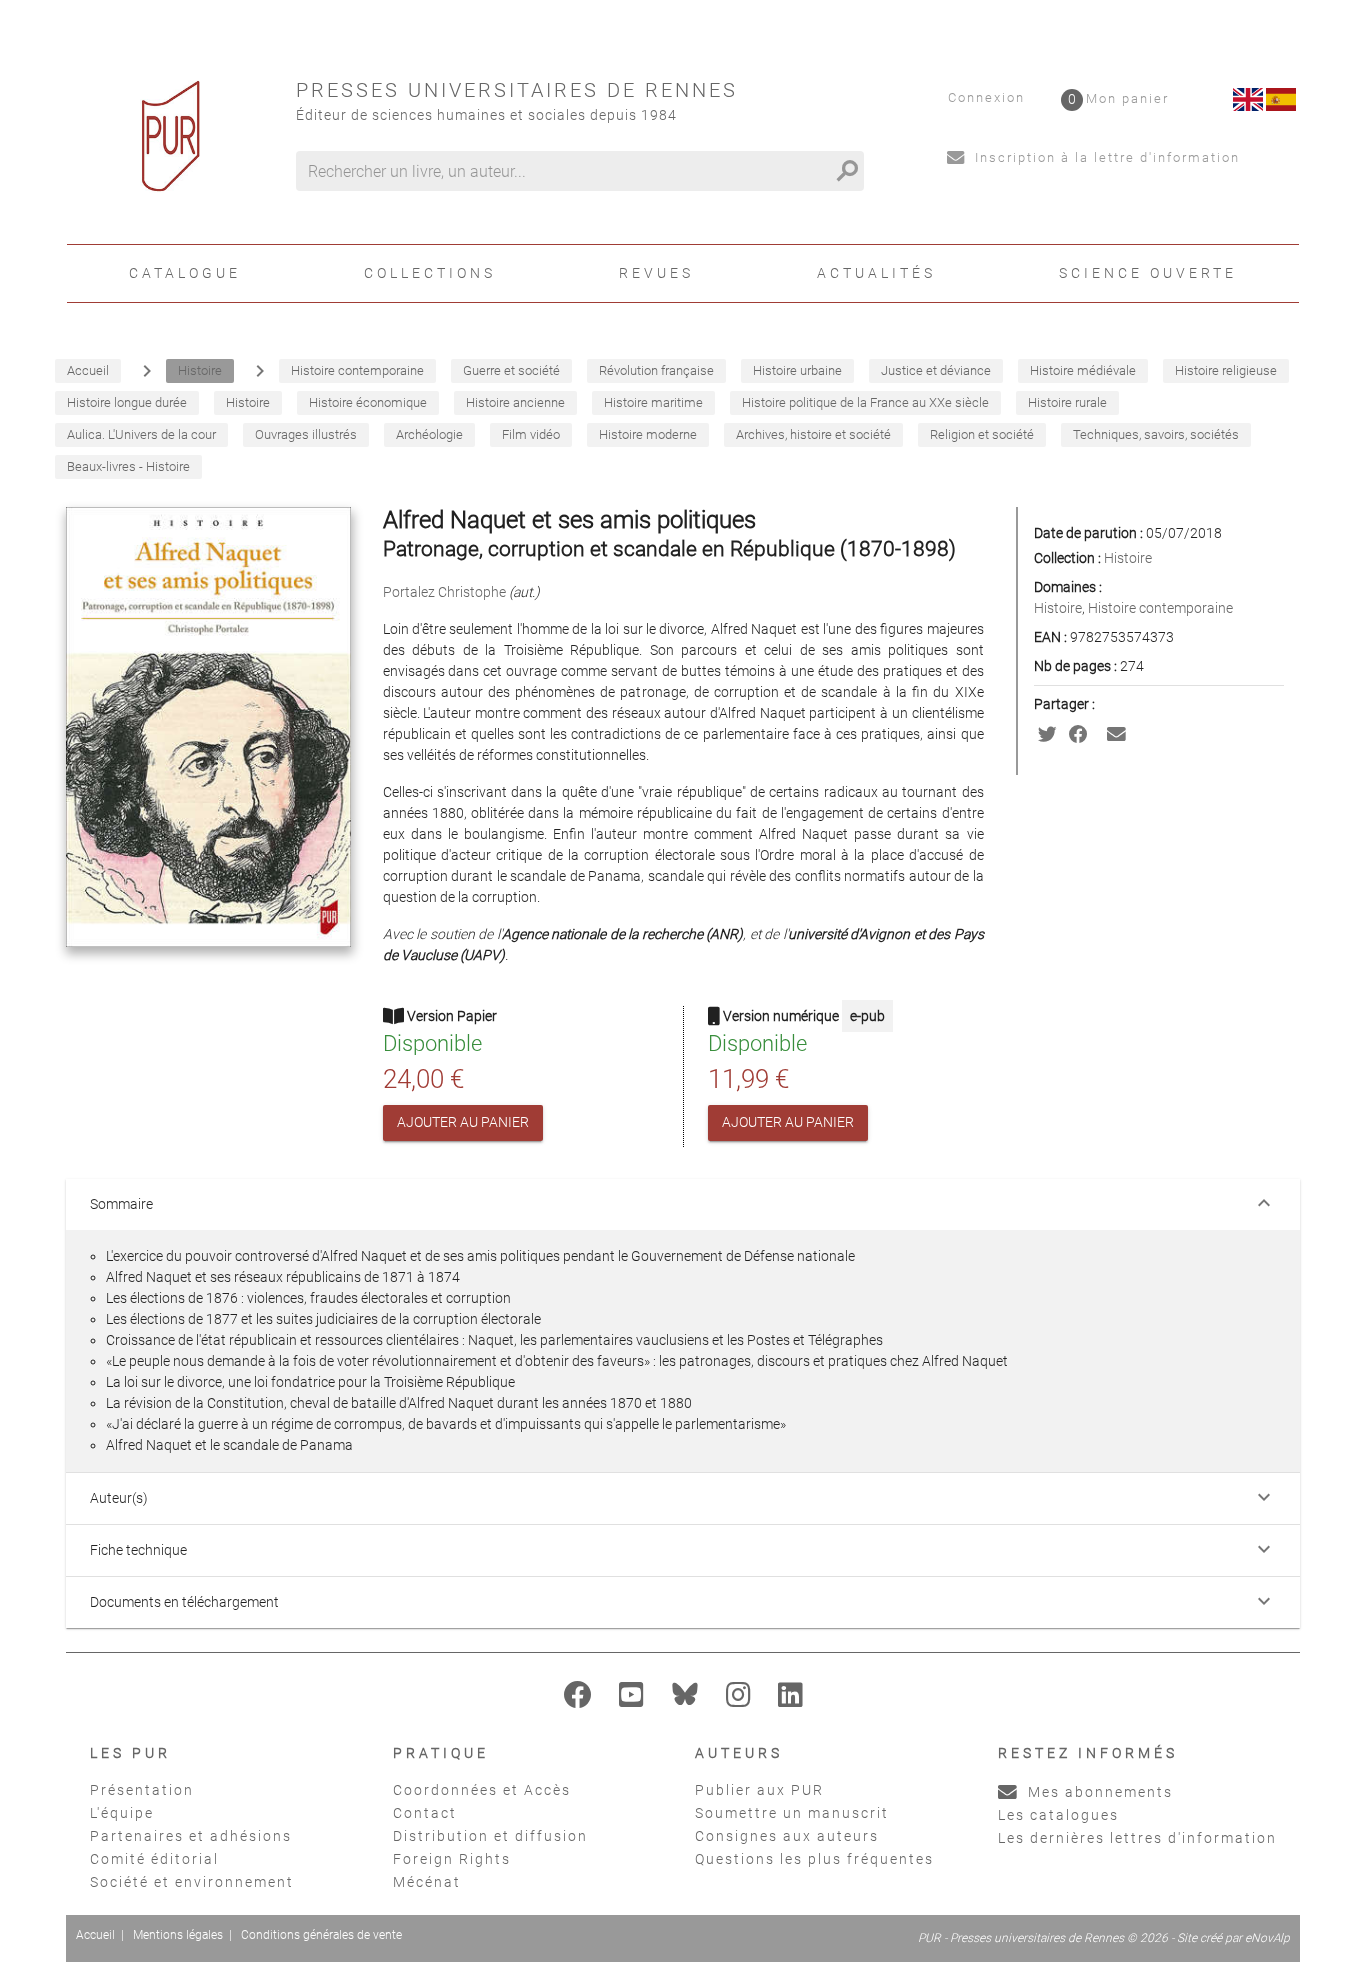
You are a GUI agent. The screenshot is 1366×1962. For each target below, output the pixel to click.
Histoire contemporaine (1160, 608)
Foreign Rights (452, 1859)
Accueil (95, 1935)
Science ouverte (1148, 273)
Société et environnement (192, 1882)
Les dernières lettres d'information (1137, 1838)
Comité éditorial (154, 1859)
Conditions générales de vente (321, 1935)
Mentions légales (178, 1935)
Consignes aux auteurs (787, 1836)
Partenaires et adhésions (191, 1836)
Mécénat (427, 1882)
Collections (430, 273)
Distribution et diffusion (490, 1836)
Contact (425, 1813)
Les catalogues (1058, 1815)
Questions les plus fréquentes (814, 1859)
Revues (656, 273)
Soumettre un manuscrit (792, 1813)
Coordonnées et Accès (482, 1790)
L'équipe (122, 1813)
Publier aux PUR (759, 1790)
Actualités (876, 273)
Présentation (142, 1790)
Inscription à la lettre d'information (1105, 157)
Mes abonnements (1098, 1792)
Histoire (1128, 558)
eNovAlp (1267, 1938)
